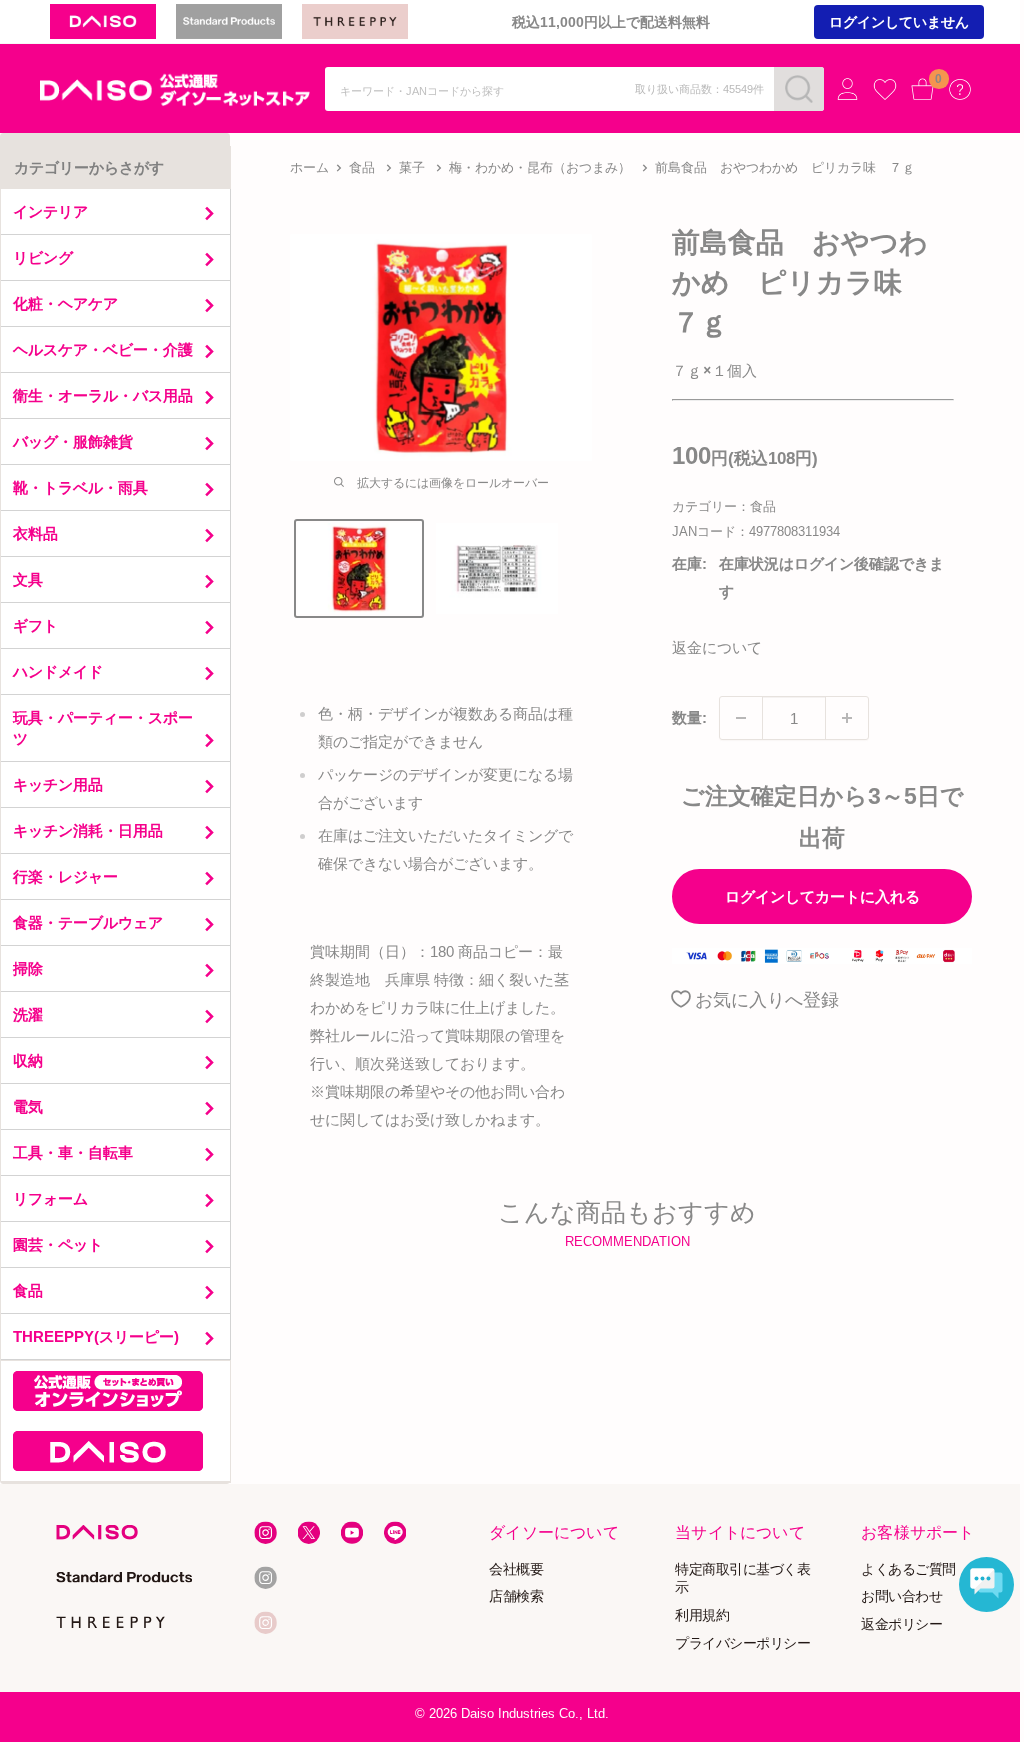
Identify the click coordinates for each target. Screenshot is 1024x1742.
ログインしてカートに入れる (822, 896)
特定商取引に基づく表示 (742, 1578)
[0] (923, 89)
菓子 (412, 167)
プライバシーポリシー (742, 1643)
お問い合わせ (901, 1596)
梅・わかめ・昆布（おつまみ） (540, 167)
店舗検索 (517, 1596)
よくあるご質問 (908, 1568)
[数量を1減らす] (741, 718)
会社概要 (517, 1568)
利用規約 (702, 1615)
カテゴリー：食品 (724, 506)
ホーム (309, 167)
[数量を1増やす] (847, 718)
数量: (689, 717)
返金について (717, 647)
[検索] (799, 89)
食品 (362, 167)
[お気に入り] (885, 90)
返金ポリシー (901, 1624)
